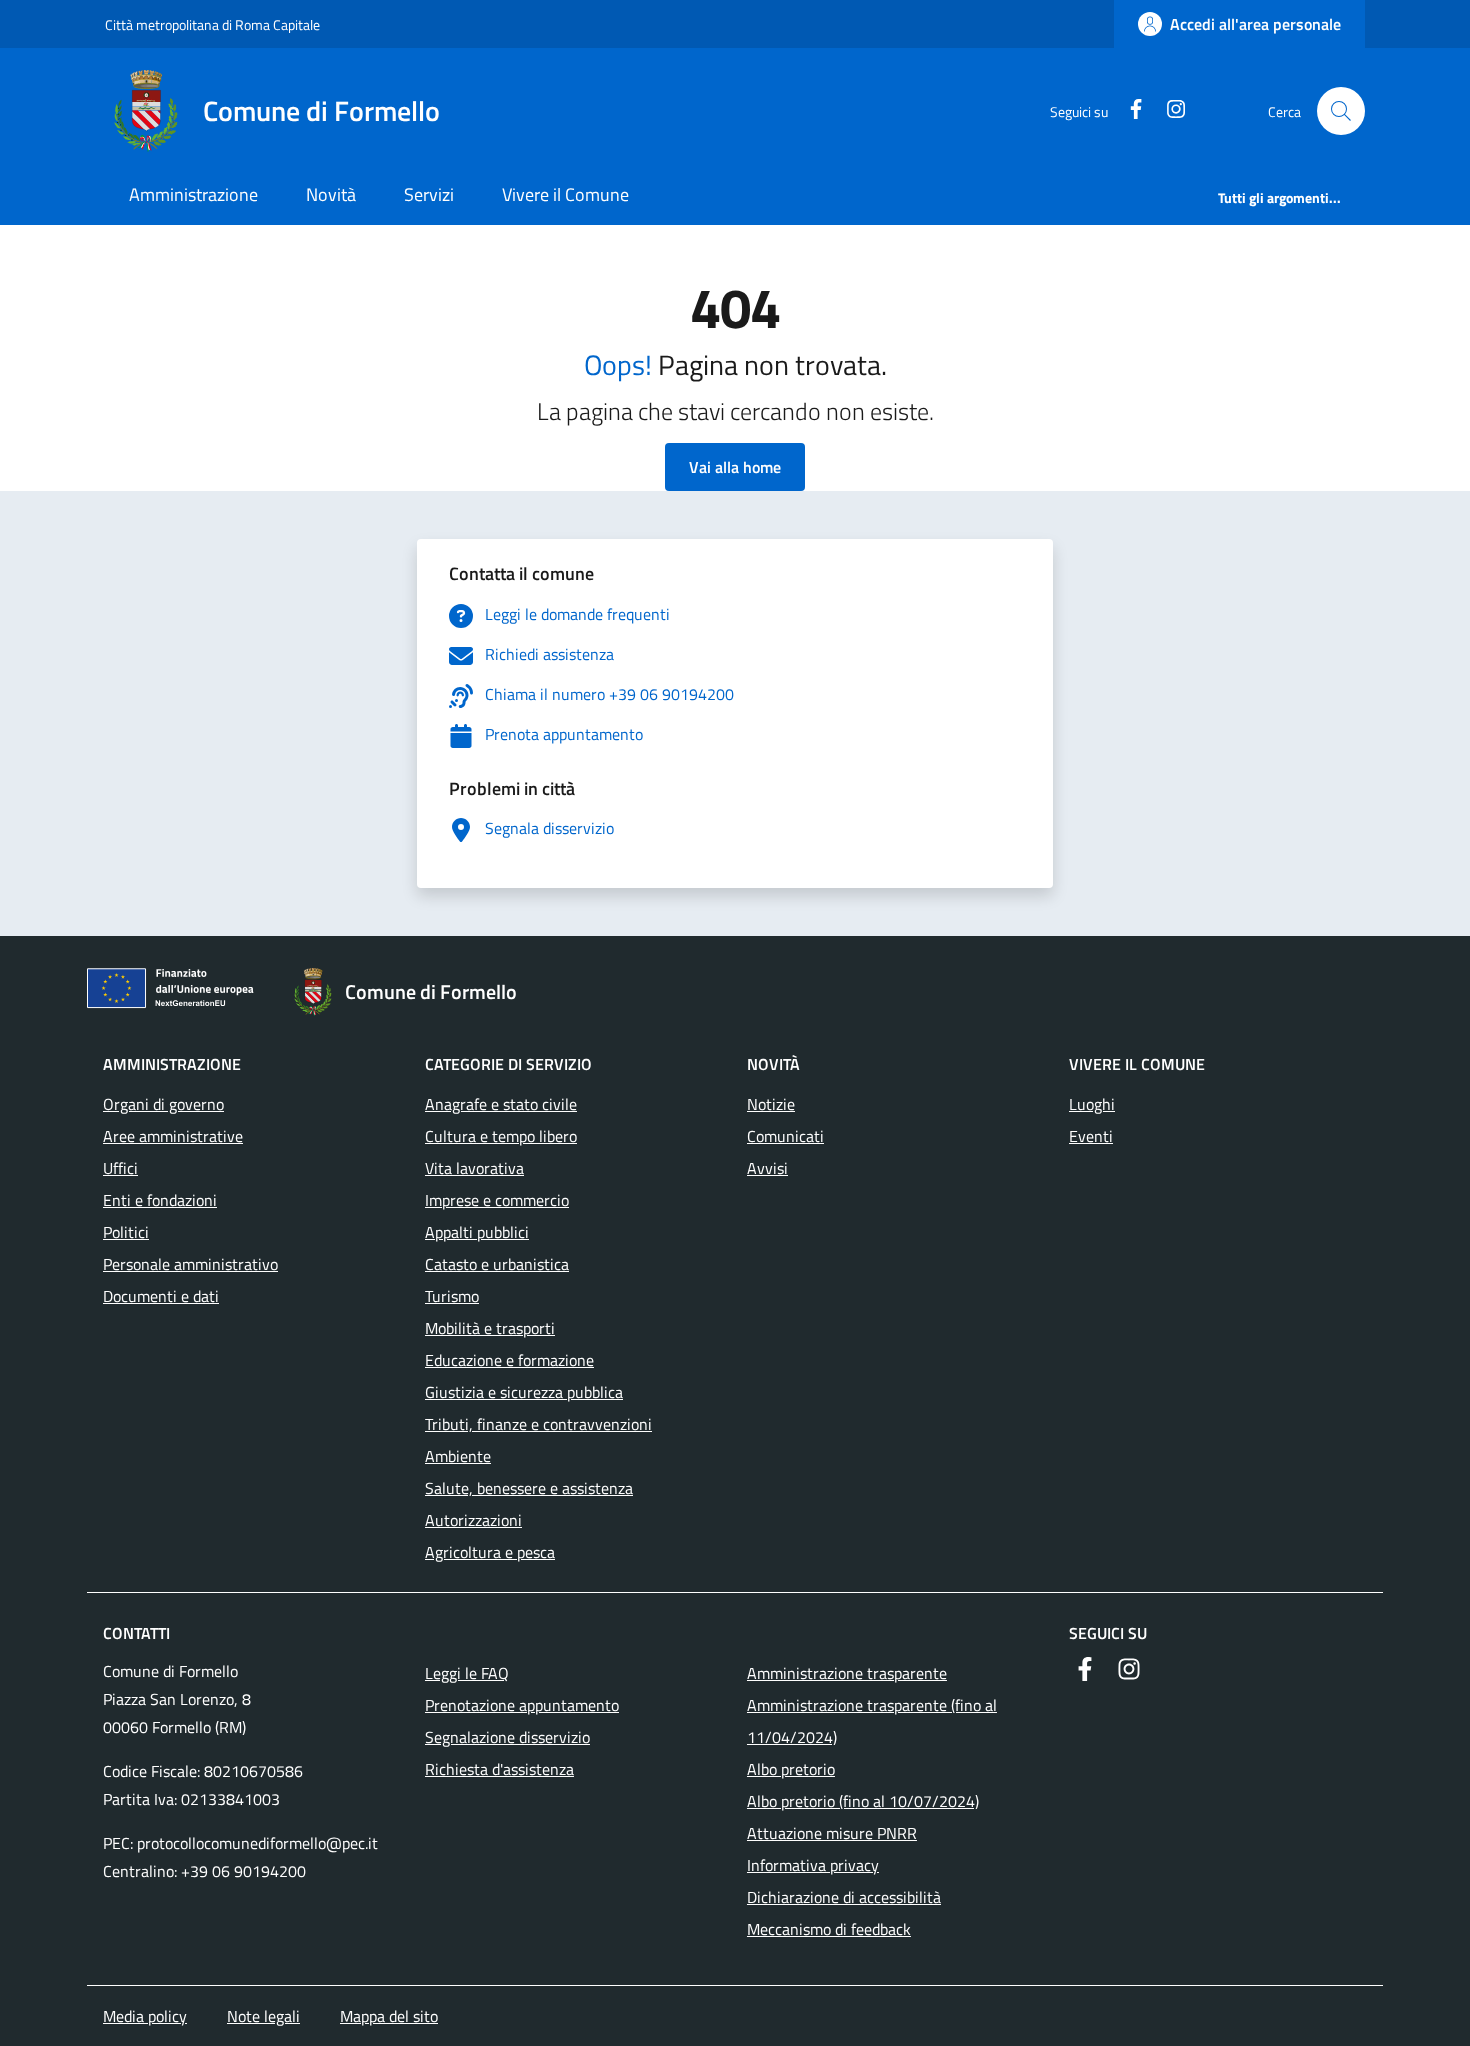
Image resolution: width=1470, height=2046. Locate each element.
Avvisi (767, 1168)
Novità (331, 194)
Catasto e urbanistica (497, 1264)
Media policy (145, 2016)
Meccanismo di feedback (829, 1929)
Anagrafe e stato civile (501, 1104)
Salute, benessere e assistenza (529, 1488)
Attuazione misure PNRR (832, 1833)
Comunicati (785, 1136)
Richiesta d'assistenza (499, 1769)
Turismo (452, 1296)
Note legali (263, 2016)
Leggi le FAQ (467, 1673)
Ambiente (458, 1456)
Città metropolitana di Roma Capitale (212, 24)
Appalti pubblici (477, 1232)
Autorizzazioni (473, 1520)
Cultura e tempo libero (501, 1136)
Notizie (771, 1104)
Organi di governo (163, 1104)
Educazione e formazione (509, 1360)
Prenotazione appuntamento (522, 1705)
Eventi (1091, 1136)
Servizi (429, 194)
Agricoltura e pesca (490, 1552)
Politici (126, 1232)
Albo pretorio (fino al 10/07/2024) (863, 1801)
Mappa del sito (389, 2016)
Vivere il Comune (565, 194)
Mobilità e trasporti (490, 1328)
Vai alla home (735, 467)
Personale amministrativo (190, 1264)
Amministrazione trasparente (847, 1673)
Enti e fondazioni (160, 1200)
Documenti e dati (161, 1296)
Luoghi (1092, 1104)
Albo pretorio (791, 1769)
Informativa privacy (813, 1865)
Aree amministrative (173, 1136)
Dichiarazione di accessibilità (844, 1897)
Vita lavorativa (474, 1168)
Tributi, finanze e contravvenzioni (538, 1424)
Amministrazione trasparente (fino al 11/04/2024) (872, 1721)
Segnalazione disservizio (507, 1737)
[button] (1341, 111)
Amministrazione (193, 194)
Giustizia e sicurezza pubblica (524, 1392)
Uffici (120, 1168)
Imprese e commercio (497, 1200)
